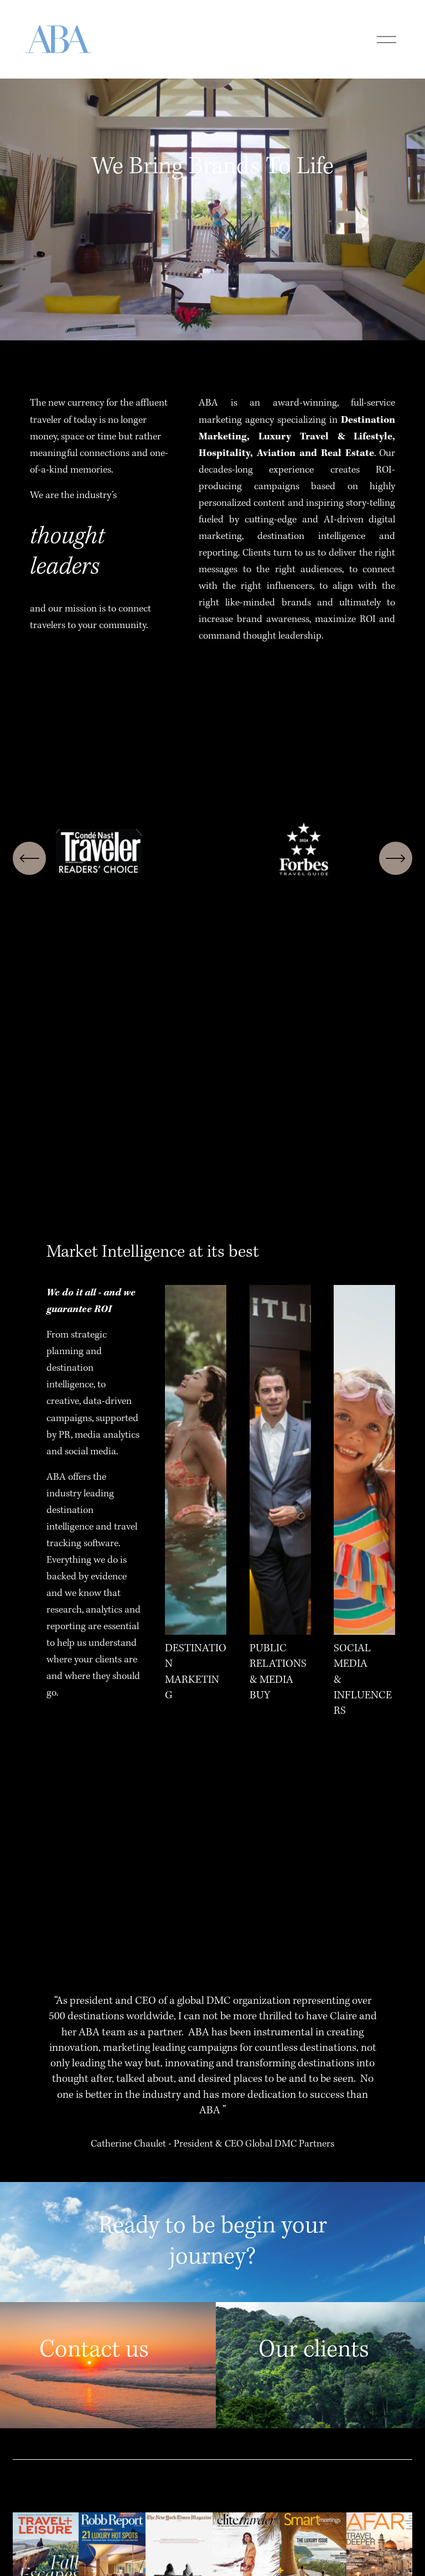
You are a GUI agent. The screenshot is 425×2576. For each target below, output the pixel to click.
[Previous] (29, 858)
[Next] (396, 858)
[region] (212, 858)
